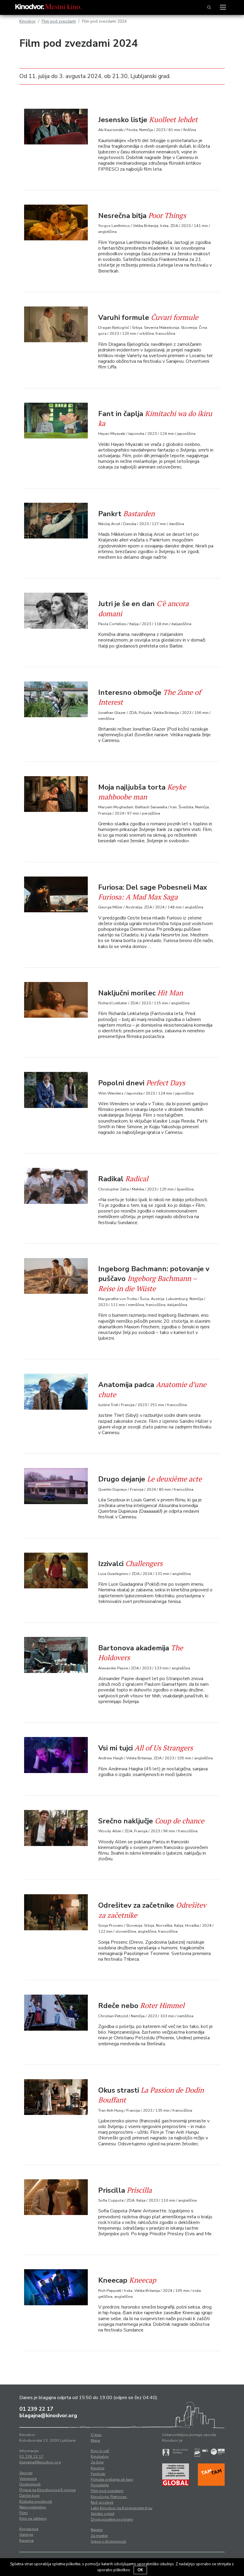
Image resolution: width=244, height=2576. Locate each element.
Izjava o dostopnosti (108, 2541)
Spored (26, 2473)
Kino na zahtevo (33, 2519)
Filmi (24, 2513)
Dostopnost (30, 2484)
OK (140, 2570)
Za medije (99, 2536)
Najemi (97, 2530)
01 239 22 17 (36, 2409)
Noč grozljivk (102, 2502)
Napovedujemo (33, 2507)
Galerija (26, 2535)
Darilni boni (29, 2496)
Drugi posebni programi (112, 2519)
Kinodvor (28, 21)
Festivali (98, 2474)
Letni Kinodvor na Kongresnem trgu (122, 2508)
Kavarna (26, 2541)
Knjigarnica (29, 2529)
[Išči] (209, 7)
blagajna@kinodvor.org (48, 2415)
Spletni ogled (103, 2514)
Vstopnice (28, 2479)
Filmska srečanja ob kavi (112, 2480)
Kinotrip (98, 2468)
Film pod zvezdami (59, 21)
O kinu (96, 2435)
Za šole (97, 2462)
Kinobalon (100, 2457)
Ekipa (95, 2440)
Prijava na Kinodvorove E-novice (47, 2490)
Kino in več (100, 2451)
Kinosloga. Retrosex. (109, 2497)
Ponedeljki (100, 2485)
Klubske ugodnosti (36, 2502)
